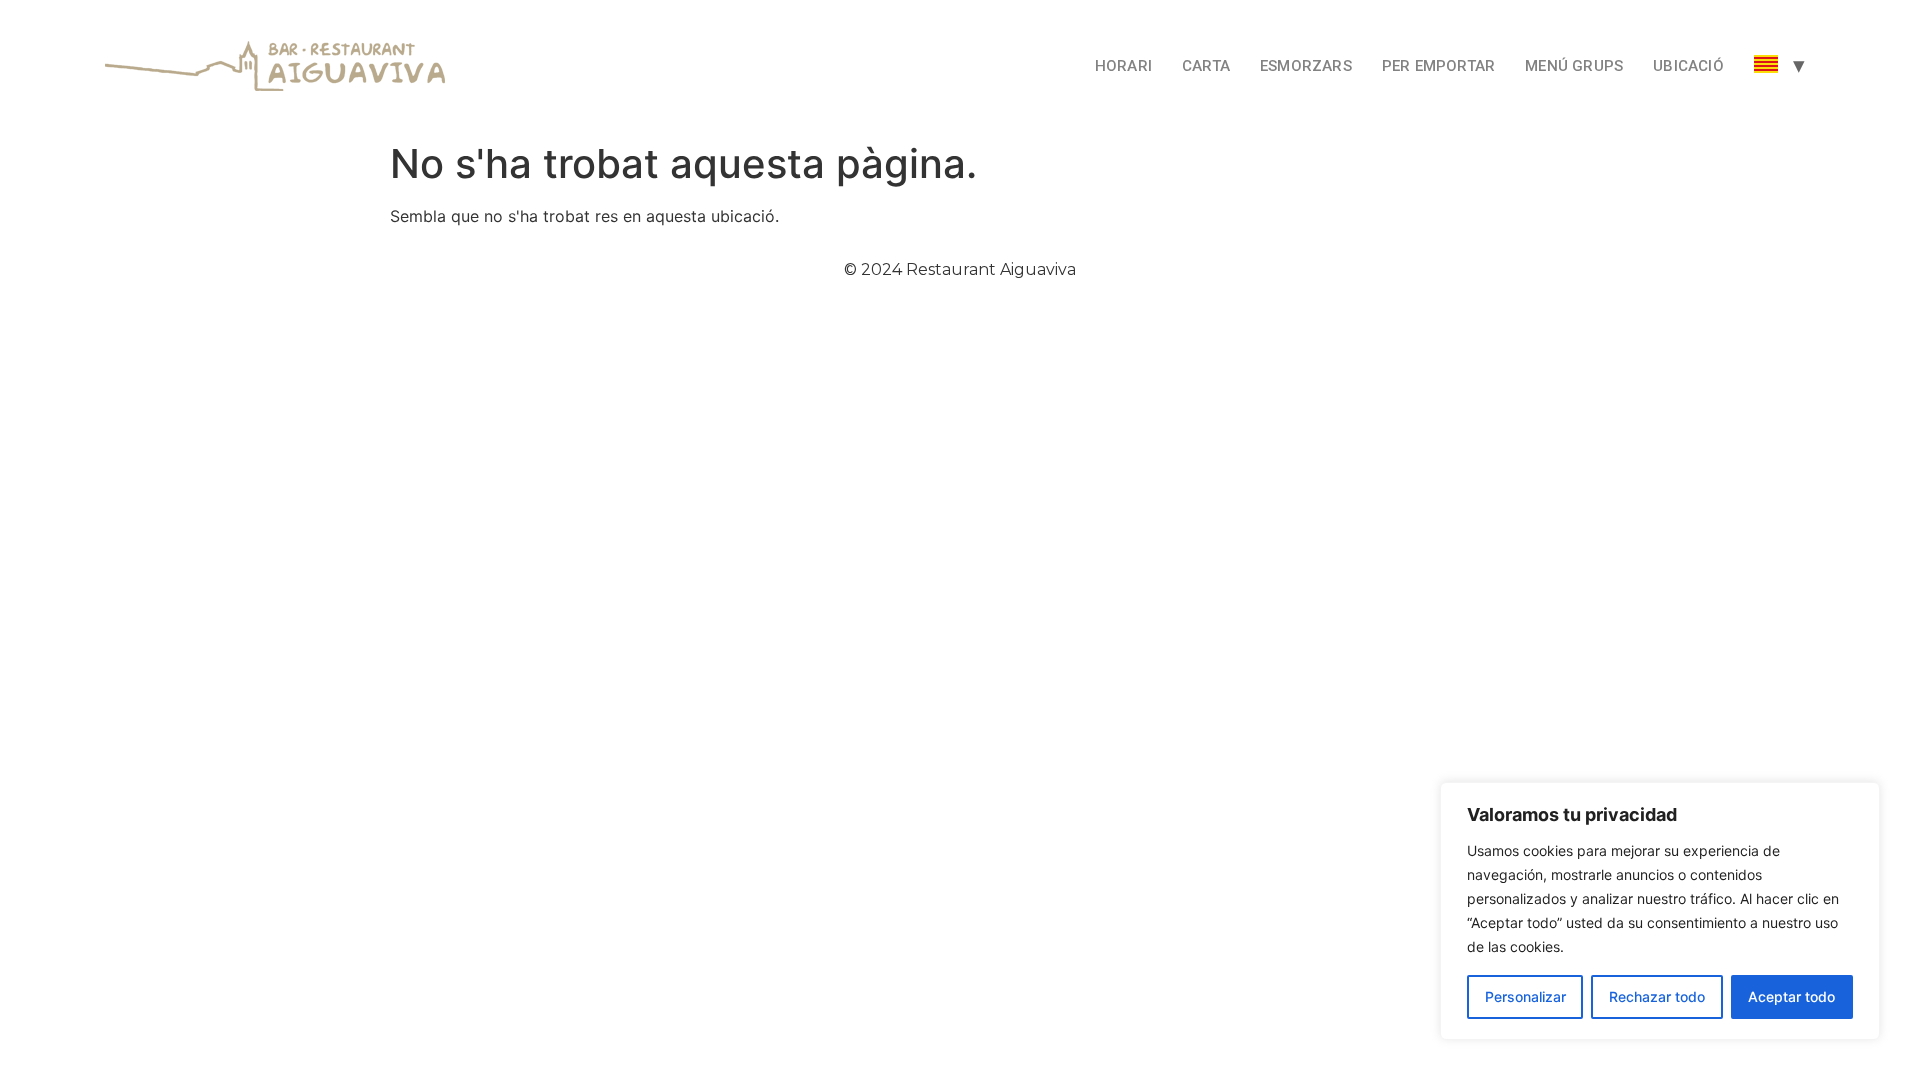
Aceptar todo (1791, 996)
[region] (1660, 911)
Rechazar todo (1657, 996)
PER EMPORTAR (1438, 66)
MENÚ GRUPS (1574, 66)
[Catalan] (1766, 66)
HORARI (1123, 66)
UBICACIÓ (1688, 66)
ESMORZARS (1306, 66)
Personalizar (1525, 996)
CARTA (1206, 66)
